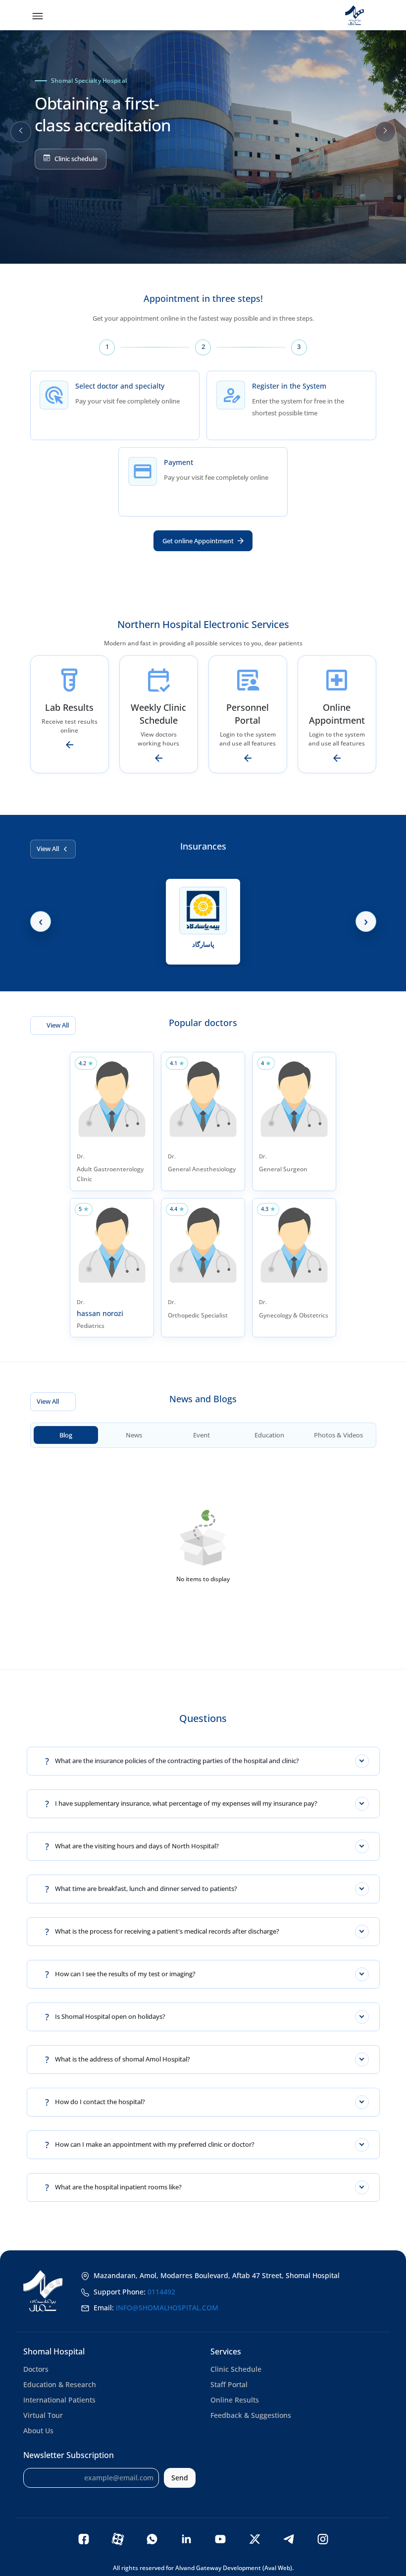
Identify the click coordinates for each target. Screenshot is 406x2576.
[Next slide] (385, 132)
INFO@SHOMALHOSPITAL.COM (167, 2308)
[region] (203, 132)
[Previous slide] (21, 132)
